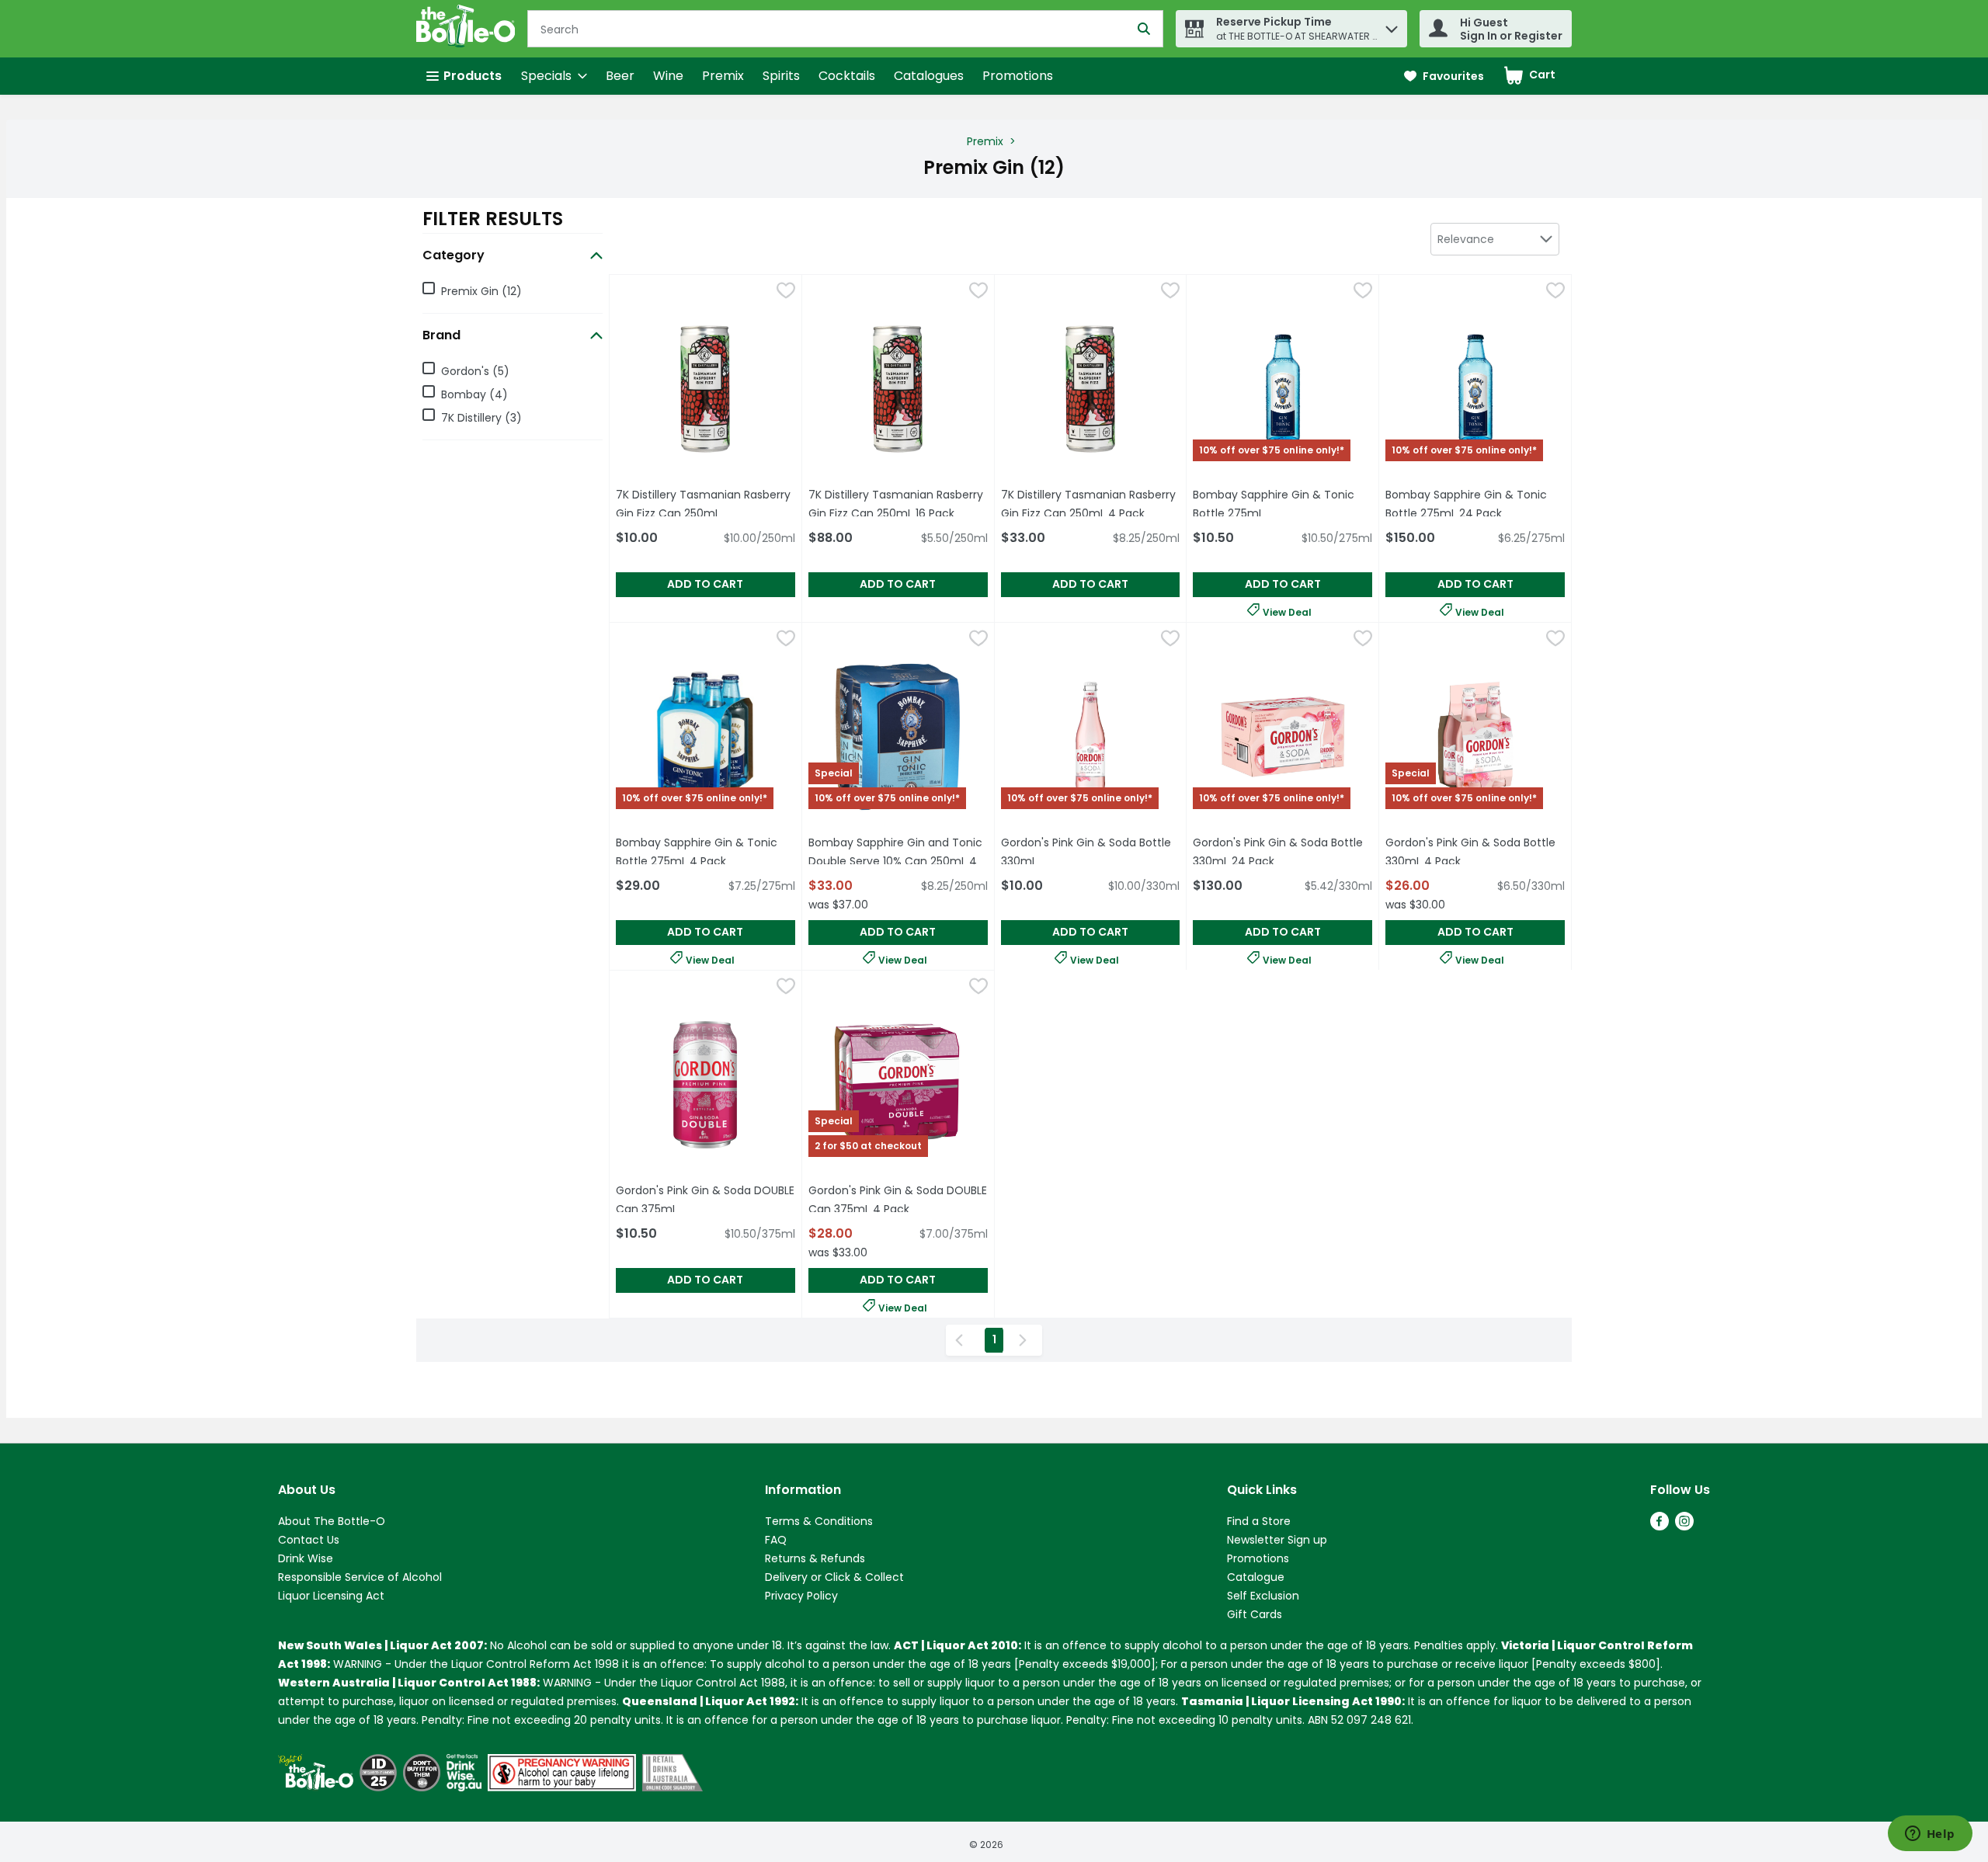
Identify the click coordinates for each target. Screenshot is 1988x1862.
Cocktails (847, 76)
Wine (668, 76)
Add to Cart (705, 584)
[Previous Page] (962, 1340)
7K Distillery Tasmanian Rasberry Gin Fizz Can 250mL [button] (706, 504)
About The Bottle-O (332, 1521)
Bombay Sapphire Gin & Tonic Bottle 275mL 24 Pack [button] (1475, 504)
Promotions (1018, 76)
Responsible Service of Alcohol (360, 1577)
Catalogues (929, 76)
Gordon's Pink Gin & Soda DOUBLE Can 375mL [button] (706, 1200)
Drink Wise (306, 1558)
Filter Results (493, 219)
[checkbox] (786, 293)
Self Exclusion (1263, 1596)
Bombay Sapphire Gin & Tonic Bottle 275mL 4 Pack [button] (706, 852)
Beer (620, 76)
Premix (723, 76)
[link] (1444, 76)
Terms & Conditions (819, 1521)
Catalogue (1256, 1577)
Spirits (781, 76)
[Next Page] (1026, 1340)
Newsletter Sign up (1277, 1540)
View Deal (1287, 611)
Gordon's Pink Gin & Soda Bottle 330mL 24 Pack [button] (1282, 852)
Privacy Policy (801, 1596)
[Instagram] (1684, 1526)
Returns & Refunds (815, 1558)
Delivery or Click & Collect (834, 1577)
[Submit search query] (1144, 29)
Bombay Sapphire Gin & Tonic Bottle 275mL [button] (1282, 504)
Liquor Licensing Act (331, 1596)
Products (473, 76)
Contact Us (309, 1540)
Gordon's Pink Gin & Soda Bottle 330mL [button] (1089, 852)
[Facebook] (1660, 1526)
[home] (469, 29)
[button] (1392, 25)
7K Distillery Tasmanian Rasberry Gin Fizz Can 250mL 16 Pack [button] (898, 504)
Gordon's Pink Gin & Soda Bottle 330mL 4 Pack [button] (1475, 852)
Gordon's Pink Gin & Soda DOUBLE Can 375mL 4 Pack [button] (898, 1200)
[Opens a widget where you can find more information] (1930, 1835)
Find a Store (1259, 1521)
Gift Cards (1255, 1614)
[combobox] (1495, 239)
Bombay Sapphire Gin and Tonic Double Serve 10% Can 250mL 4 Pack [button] (895, 861)
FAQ (776, 1540)
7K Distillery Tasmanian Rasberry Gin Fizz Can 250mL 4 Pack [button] (1091, 504)
